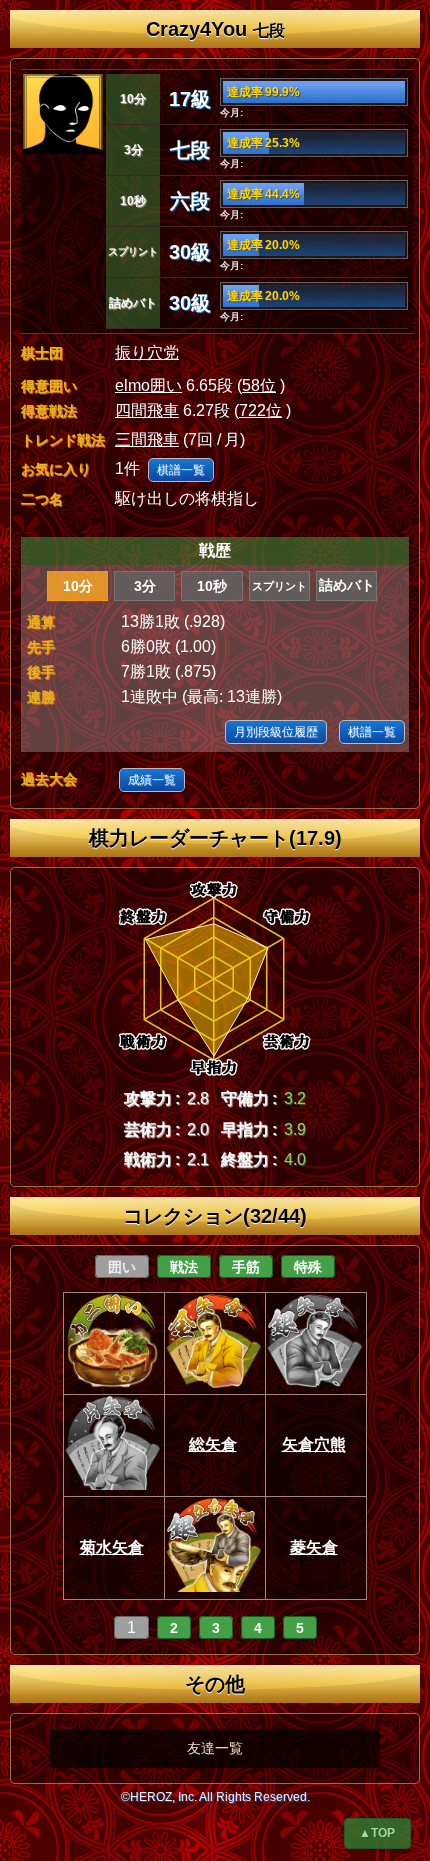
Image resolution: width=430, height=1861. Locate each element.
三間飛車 (147, 439)
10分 (78, 586)
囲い (122, 1267)
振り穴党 (147, 352)
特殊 (308, 1267)
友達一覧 (215, 1748)
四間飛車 (147, 410)
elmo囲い (148, 385)
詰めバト (347, 585)
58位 (259, 385)
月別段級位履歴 (276, 732)
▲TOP (377, 1833)
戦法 (184, 1267)
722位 (260, 410)
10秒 (212, 586)
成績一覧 (152, 780)
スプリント (279, 586)
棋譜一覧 (181, 470)
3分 (145, 586)
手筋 (246, 1267)
